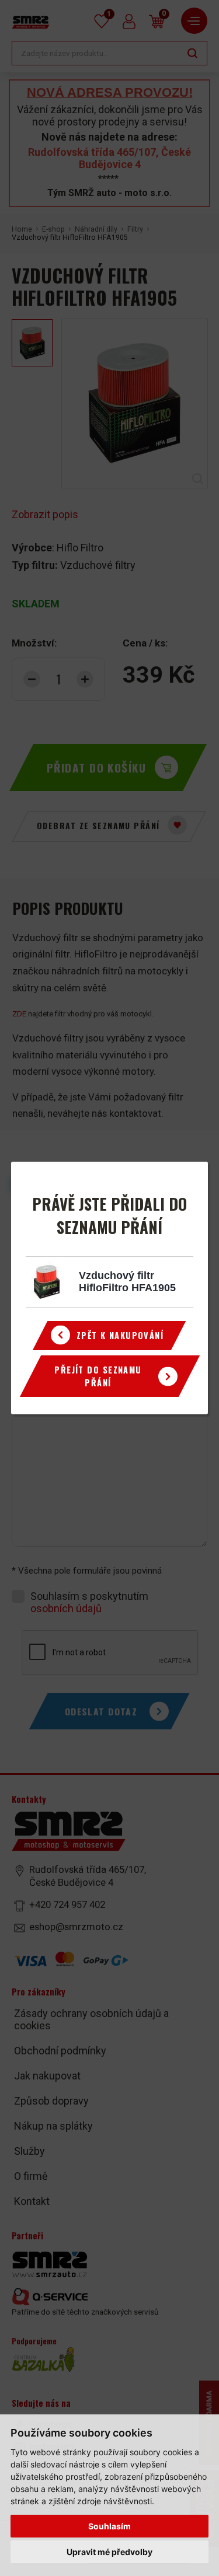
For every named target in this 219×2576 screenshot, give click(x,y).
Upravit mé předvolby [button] (109, 2552)
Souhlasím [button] (109, 2526)
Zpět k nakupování (120, 1335)
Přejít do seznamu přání (98, 1376)
